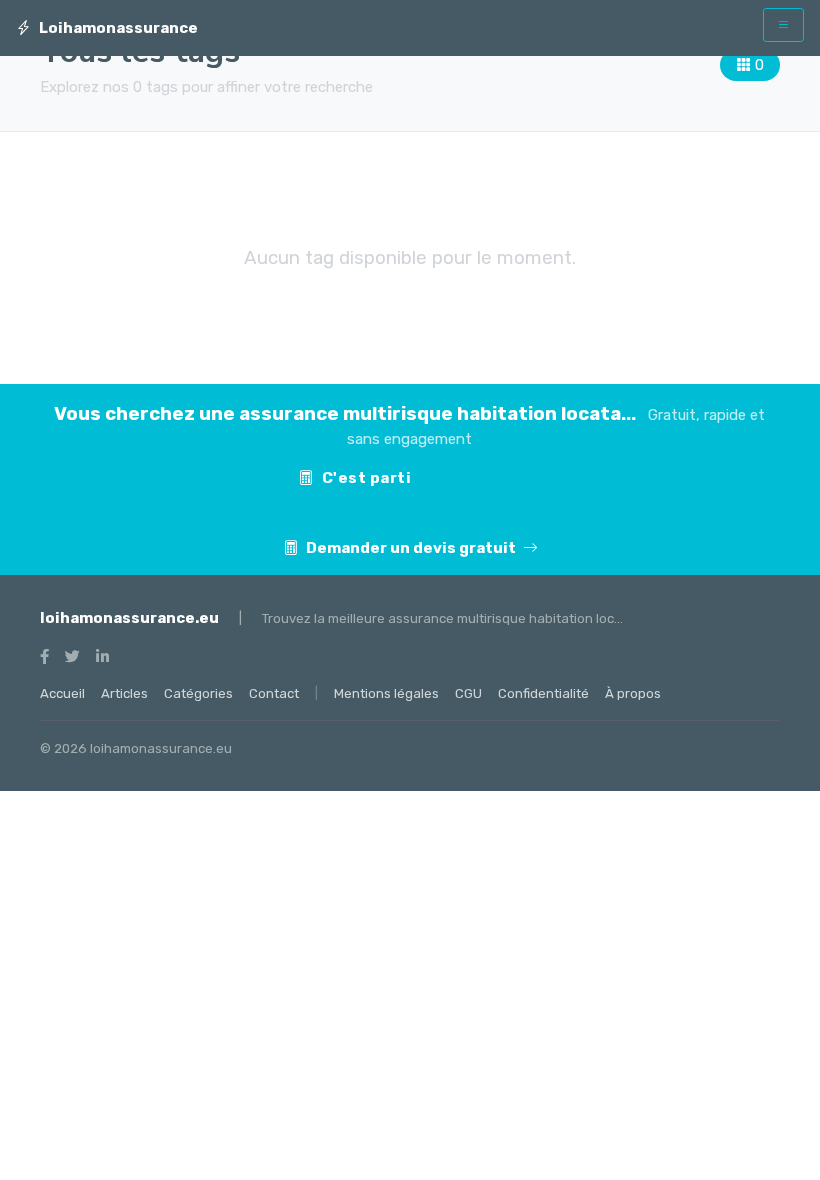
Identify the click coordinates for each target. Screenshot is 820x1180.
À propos (633, 693)
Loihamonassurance (118, 28)
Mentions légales (386, 693)
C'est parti (367, 478)
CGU (468, 693)
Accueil (62, 693)
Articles (124, 693)
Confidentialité (543, 693)
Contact (503, 478)
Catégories (198, 693)
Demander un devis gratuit (412, 548)
